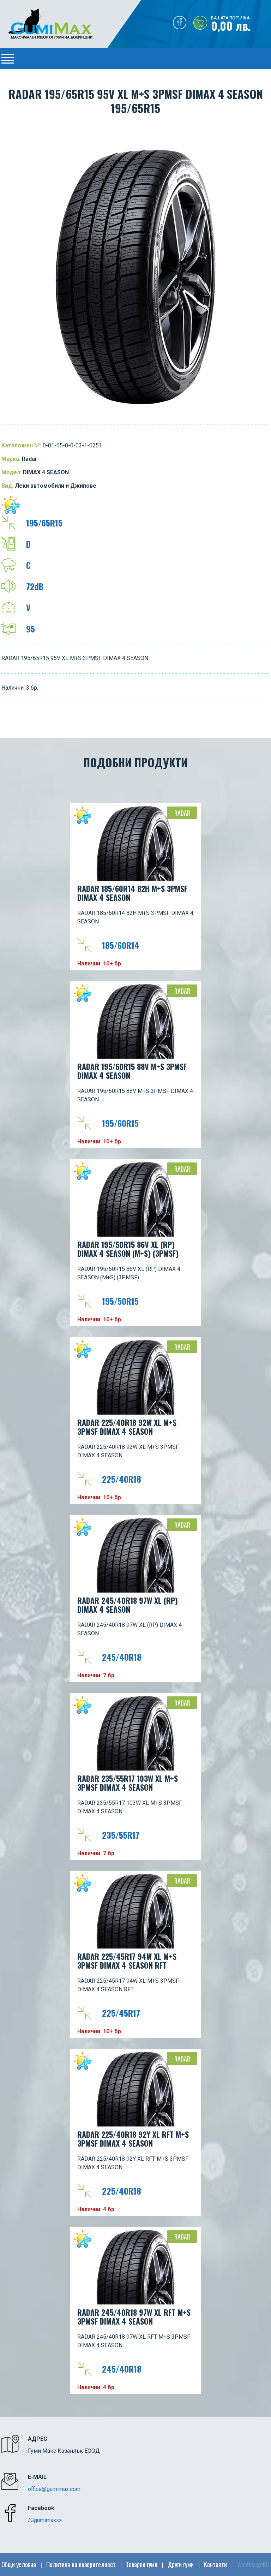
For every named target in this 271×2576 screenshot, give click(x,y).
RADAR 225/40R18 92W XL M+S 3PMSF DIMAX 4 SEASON (127, 1427)
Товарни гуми (142, 2564)
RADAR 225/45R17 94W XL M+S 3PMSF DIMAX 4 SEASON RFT (127, 1961)
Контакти (215, 2564)
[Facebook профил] (180, 24)
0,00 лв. (231, 24)
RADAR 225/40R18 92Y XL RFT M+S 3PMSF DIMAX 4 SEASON (133, 2139)
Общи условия (19, 2564)
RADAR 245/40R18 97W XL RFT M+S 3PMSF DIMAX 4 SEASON (134, 2317)
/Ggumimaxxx (45, 2520)
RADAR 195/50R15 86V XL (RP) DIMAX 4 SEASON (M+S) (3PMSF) (128, 1249)
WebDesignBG (253, 2564)
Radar (182, 813)
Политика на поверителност (81, 2564)
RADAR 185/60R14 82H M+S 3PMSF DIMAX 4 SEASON (132, 893)
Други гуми (181, 2564)
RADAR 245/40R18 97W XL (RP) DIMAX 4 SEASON (128, 1605)
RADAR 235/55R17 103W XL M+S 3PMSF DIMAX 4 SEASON (128, 1783)
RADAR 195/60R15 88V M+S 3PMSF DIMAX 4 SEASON (132, 1071)
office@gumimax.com (54, 2489)
